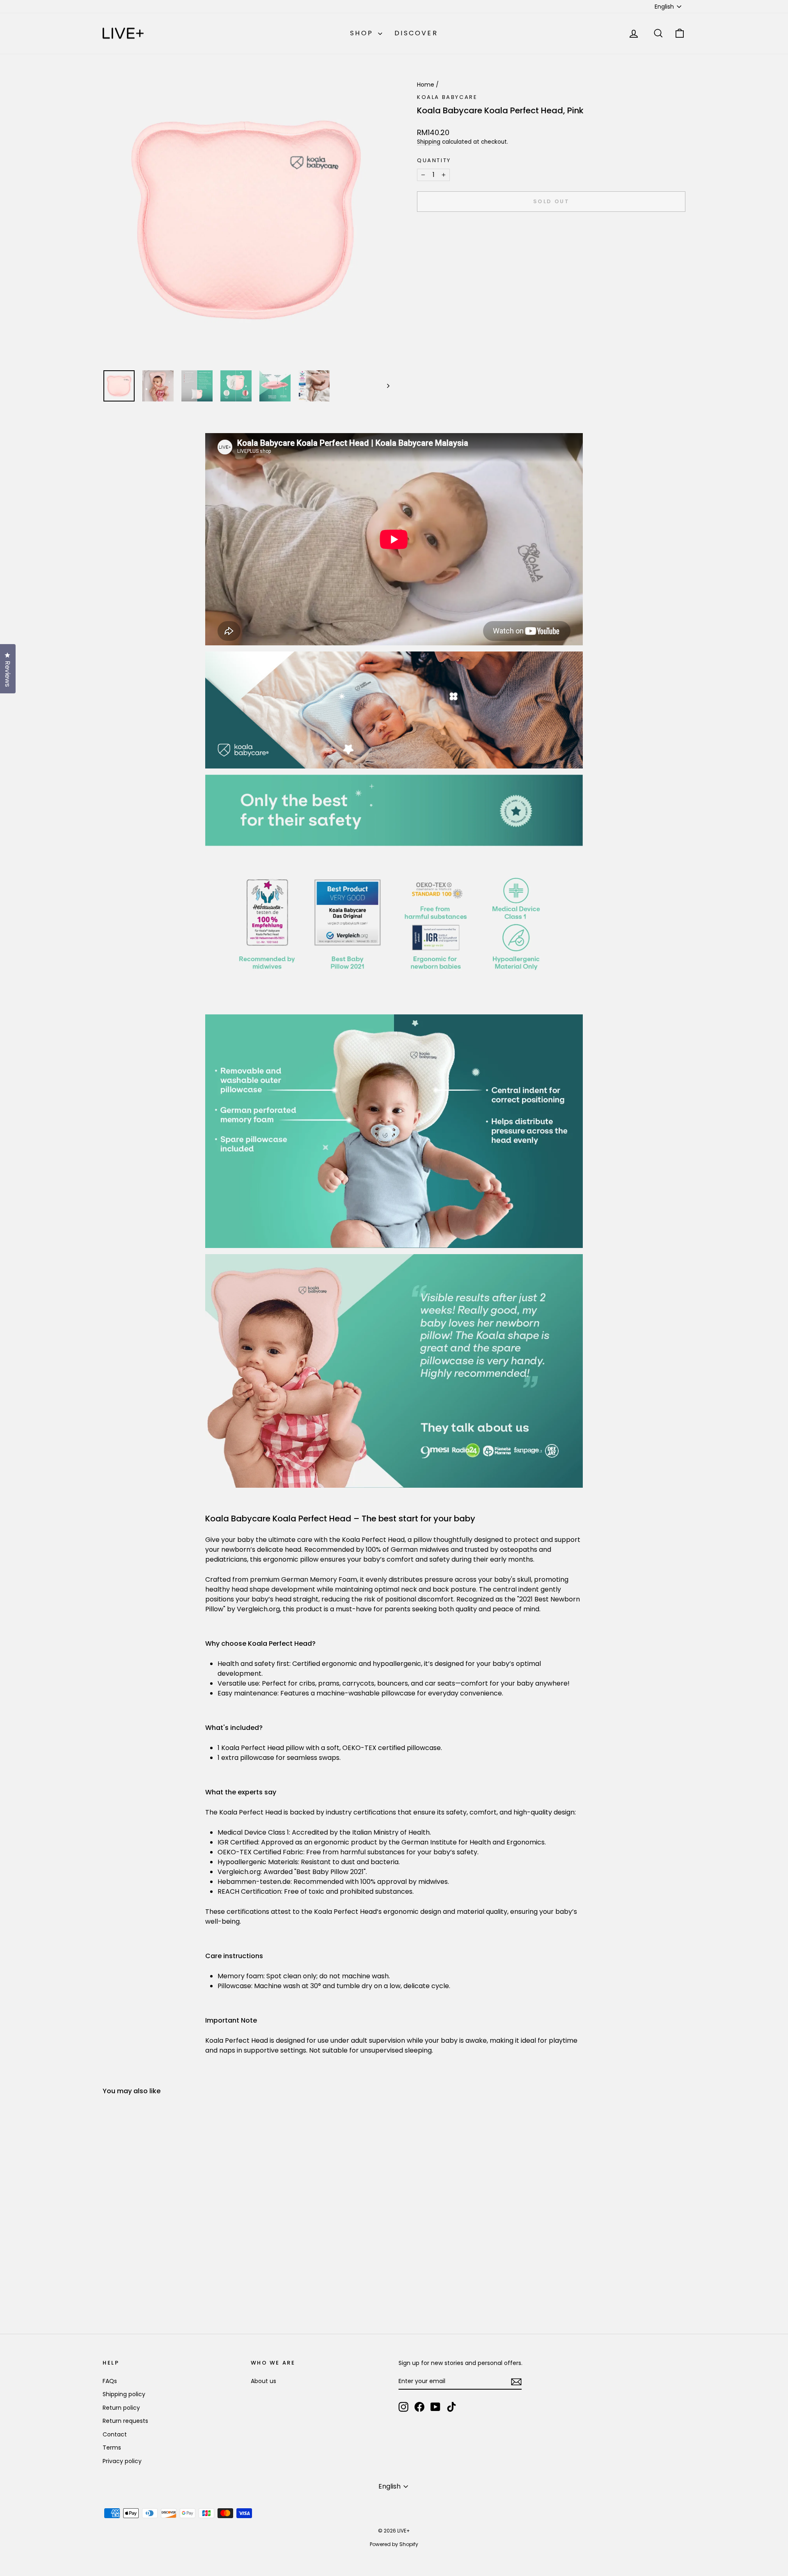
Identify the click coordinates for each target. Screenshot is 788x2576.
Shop (363, 33)
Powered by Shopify (394, 2544)
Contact (115, 2434)
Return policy (121, 2408)
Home (426, 85)
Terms (112, 2448)
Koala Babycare (447, 97)
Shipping (429, 142)
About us (263, 2381)
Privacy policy (122, 2461)
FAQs (110, 2381)
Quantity (434, 160)
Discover (416, 33)
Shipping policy (124, 2394)
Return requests (125, 2421)
